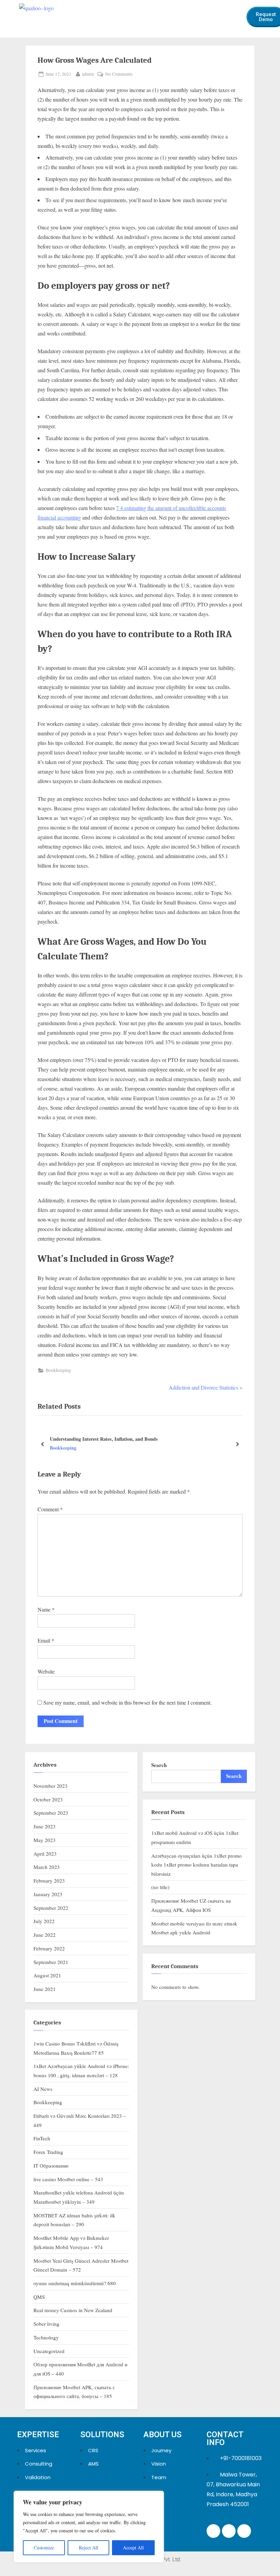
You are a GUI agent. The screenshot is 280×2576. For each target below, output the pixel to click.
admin (88, 74)
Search (159, 1765)
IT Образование (51, 2166)
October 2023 (48, 1799)
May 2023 (45, 1840)
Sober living (46, 2324)
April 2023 (45, 1854)
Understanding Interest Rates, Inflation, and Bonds (104, 1439)
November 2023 (51, 1786)
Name (46, 1609)
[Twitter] (229, 2531)
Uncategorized (49, 2351)
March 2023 (47, 1867)
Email (46, 1640)
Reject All (89, 2548)
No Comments (119, 74)
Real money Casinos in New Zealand (73, 2310)
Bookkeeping (58, 1370)
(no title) (160, 1887)
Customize (44, 2548)
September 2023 (51, 1813)
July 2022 (44, 1921)
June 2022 (45, 1935)
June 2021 (45, 1989)
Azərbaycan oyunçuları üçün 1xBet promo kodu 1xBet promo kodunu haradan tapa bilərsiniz (197, 1865)
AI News (43, 2089)
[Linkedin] (213, 2531)
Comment (50, 1509)
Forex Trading (48, 2152)
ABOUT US (163, 2435)
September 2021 (51, 1962)
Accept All (133, 2548)
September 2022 (51, 1908)
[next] (237, 1444)
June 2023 (45, 1826)
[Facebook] (244, 2531)
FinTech (42, 2138)
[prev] (43, 1444)
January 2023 (48, 1894)
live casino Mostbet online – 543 (68, 2179)
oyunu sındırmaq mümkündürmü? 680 (75, 2283)
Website (46, 1671)
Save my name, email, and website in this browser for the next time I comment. (128, 1702)
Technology (46, 2337)
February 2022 (49, 1948)
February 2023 (49, 1881)
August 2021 (47, 1975)
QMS (39, 2297)
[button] (234, 13)
